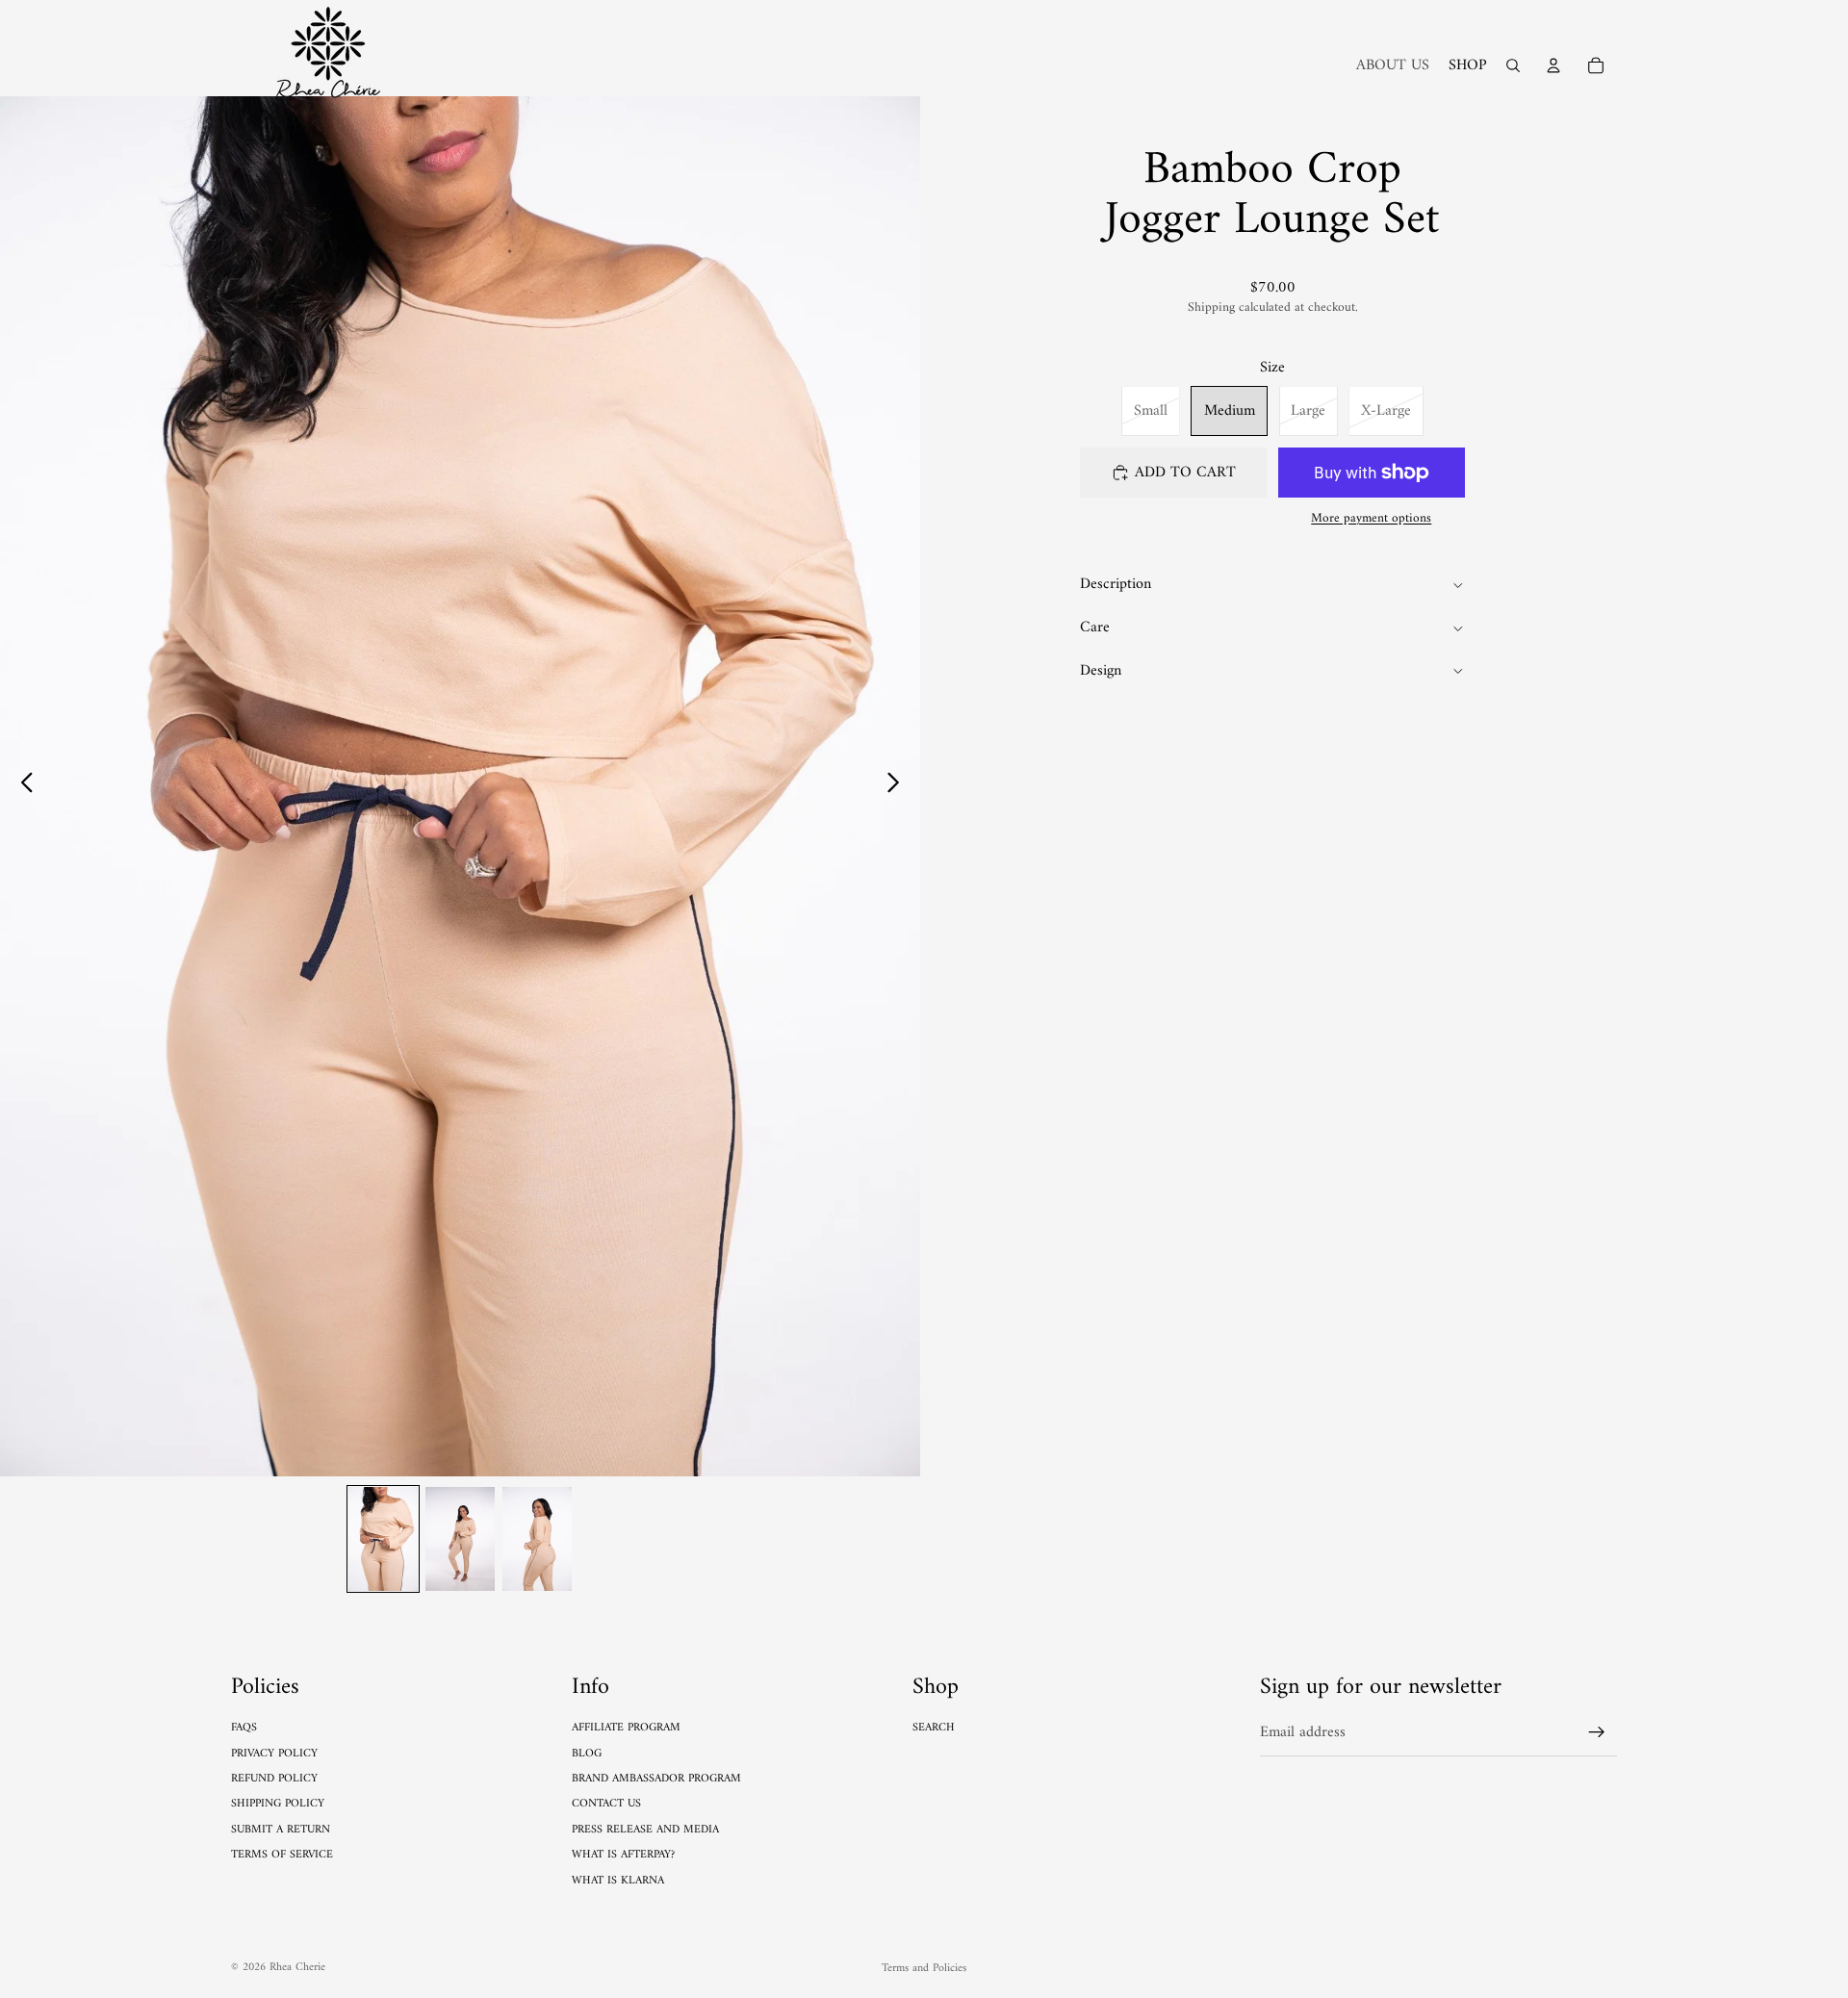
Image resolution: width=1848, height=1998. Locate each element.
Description (1116, 585)
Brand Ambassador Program (656, 1779)
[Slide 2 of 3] (460, 1539)
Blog (587, 1754)
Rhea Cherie (297, 1968)
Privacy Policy (274, 1754)
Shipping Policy (278, 1804)
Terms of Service (282, 1855)
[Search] (1513, 65)
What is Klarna (618, 1881)
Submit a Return (281, 1830)
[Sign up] (1597, 1732)
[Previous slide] (22, 786)
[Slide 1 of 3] (383, 1539)
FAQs (244, 1728)
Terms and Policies (924, 1969)
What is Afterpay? (623, 1855)
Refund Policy (274, 1779)
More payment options (1371, 520)
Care (1095, 628)
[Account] (1553, 65)
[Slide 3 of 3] (537, 1539)
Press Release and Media (645, 1830)
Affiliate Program (626, 1728)
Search (934, 1728)
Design (1101, 671)
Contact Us (606, 1804)
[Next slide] (898, 786)
